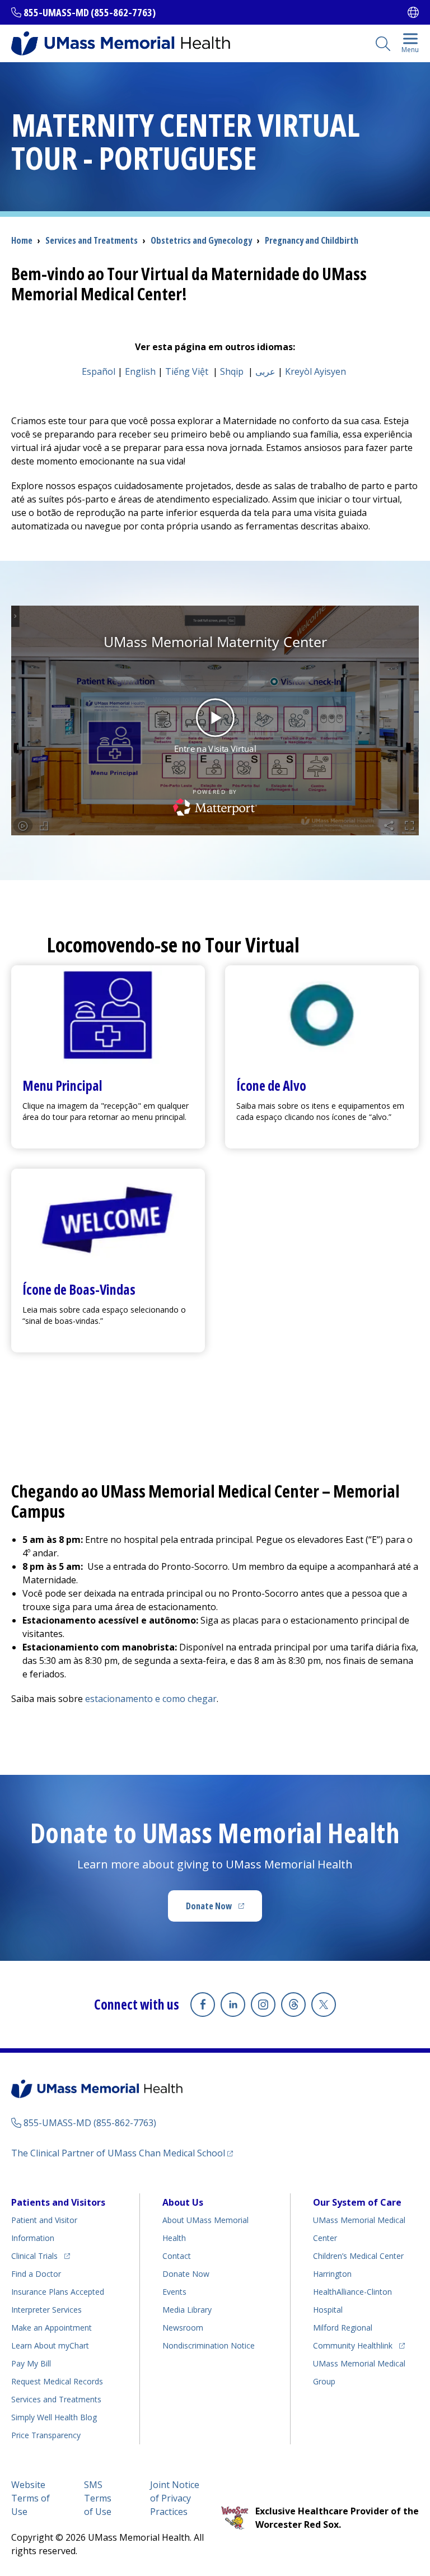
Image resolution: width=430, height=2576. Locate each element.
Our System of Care (357, 2202)
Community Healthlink (353, 2345)
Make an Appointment (52, 2328)
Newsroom (183, 2328)
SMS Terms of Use (98, 2498)
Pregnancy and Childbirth (312, 240)
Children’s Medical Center (358, 2256)
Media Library (187, 2310)
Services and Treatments (92, 240)
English (140, 371)
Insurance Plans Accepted (58, 2292)
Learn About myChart (50, 2345)
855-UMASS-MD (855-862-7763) (90, 12)
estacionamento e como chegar (151, 1699)
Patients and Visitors (58, 2202)
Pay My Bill (31, 2363)
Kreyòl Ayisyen (316, 371)
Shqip (232, 371)
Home (22, 240)
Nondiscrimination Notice (209, 2345)
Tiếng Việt (187, 371)
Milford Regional (343, 2328)
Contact (177, 2256)
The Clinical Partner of (122, 2153)
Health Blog (54, 2417)
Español (99, 371)
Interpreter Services (46, 2310)
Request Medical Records (57, 2381)
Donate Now (224, 1909)
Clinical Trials (41, 2256)
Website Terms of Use (31, 2498)
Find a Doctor (36, 2274)
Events (174, 2292)
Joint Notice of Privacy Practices (175, 2498)
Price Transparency (46, 2435)
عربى (265, 371)
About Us (183, 2202)
